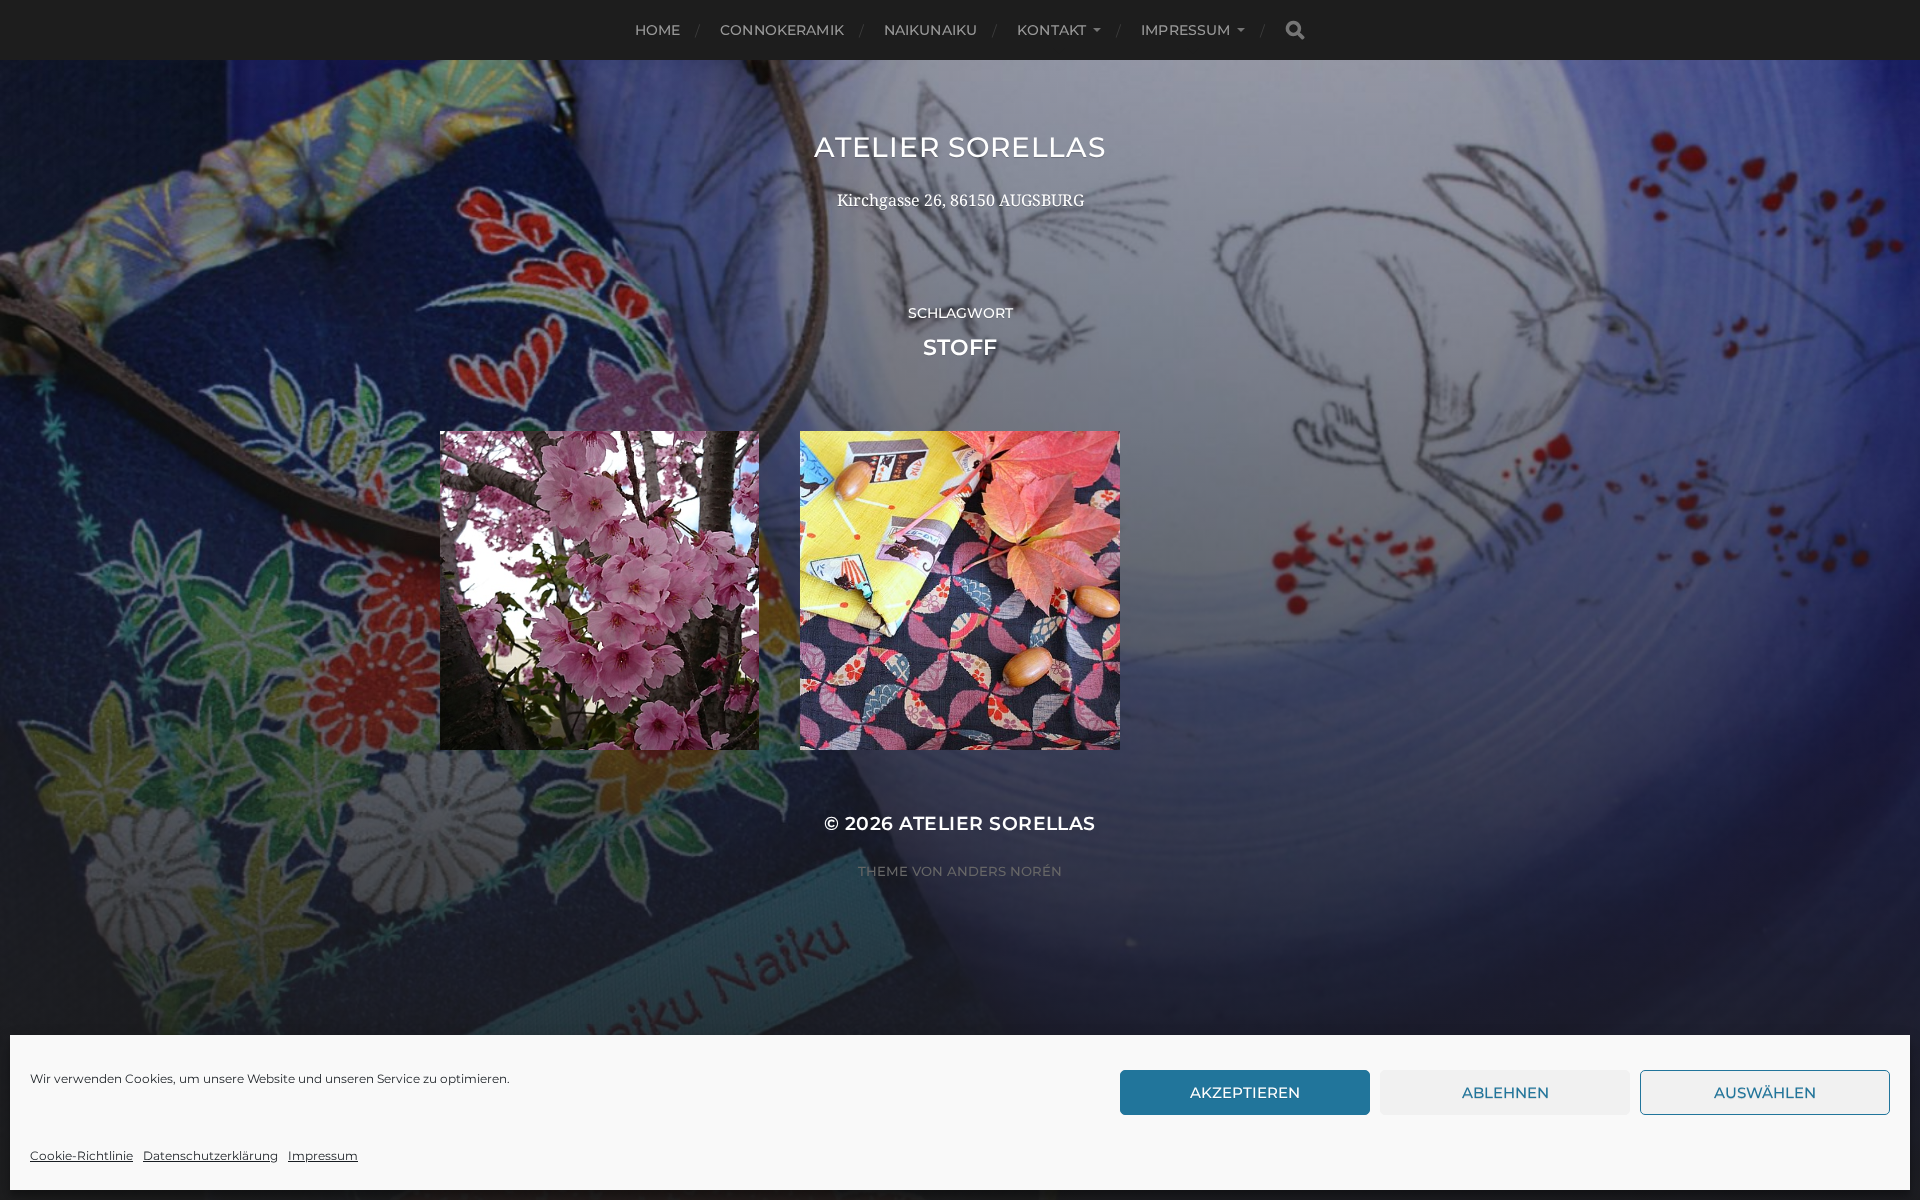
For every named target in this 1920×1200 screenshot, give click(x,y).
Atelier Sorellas (959, 147)
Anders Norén (1004, 871)
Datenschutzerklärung (210, 1155)
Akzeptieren (1245, 1092)
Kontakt (1051, 30)
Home (658, 30)
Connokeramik (782, 30)
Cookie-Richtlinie (81, 1155)
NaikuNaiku (930, 30)
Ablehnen (1505, 1092)
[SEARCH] (1295, 30)
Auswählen (1765, 1092)
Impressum (323, 1155)
